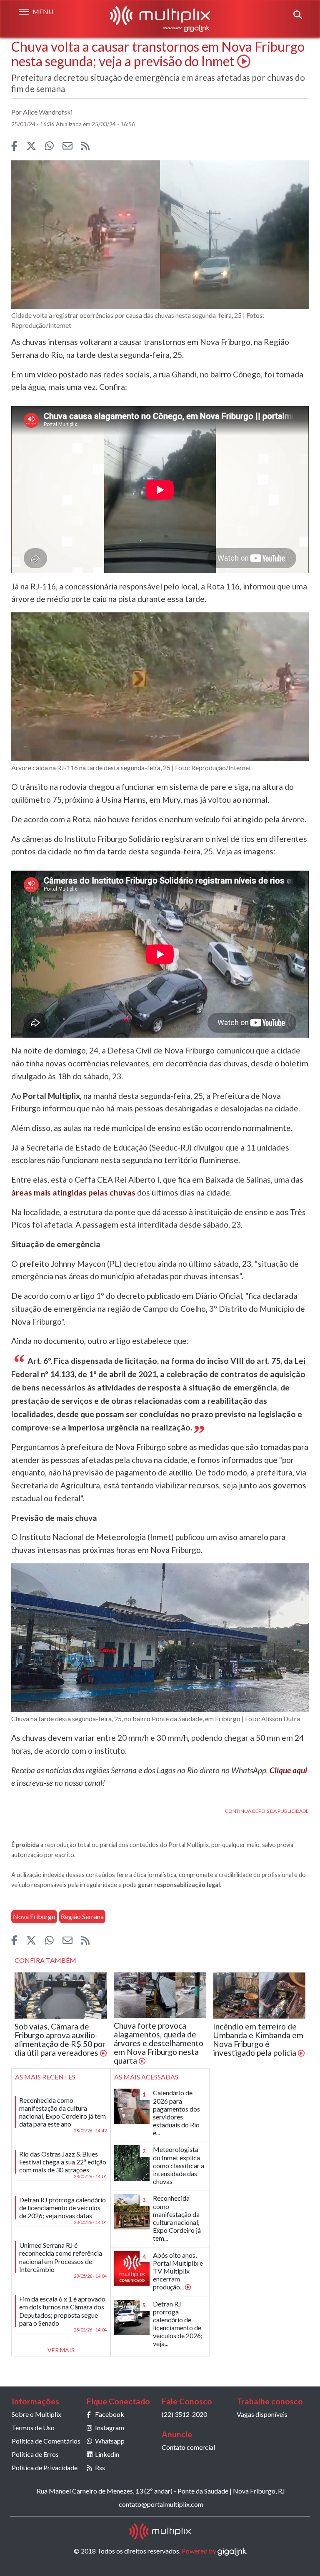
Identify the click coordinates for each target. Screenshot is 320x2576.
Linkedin (107, 2454)
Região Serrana (82, 1916)
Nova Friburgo (34, 1916)
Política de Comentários (46, 2441)
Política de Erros (35, 2454)
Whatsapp (110, 2441)
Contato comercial (188, 2447)
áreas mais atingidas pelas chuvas (73, 1192)
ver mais (61, 2350)
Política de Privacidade (45, 2467)
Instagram (110, 2427)
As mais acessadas (146, 2077)
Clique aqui (288, 1770)
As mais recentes (45, 2077)
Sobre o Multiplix (36, 2414)
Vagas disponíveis (262, 2414)
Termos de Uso (33, 2427)
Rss (100, 2467)
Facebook (110, 2414)
